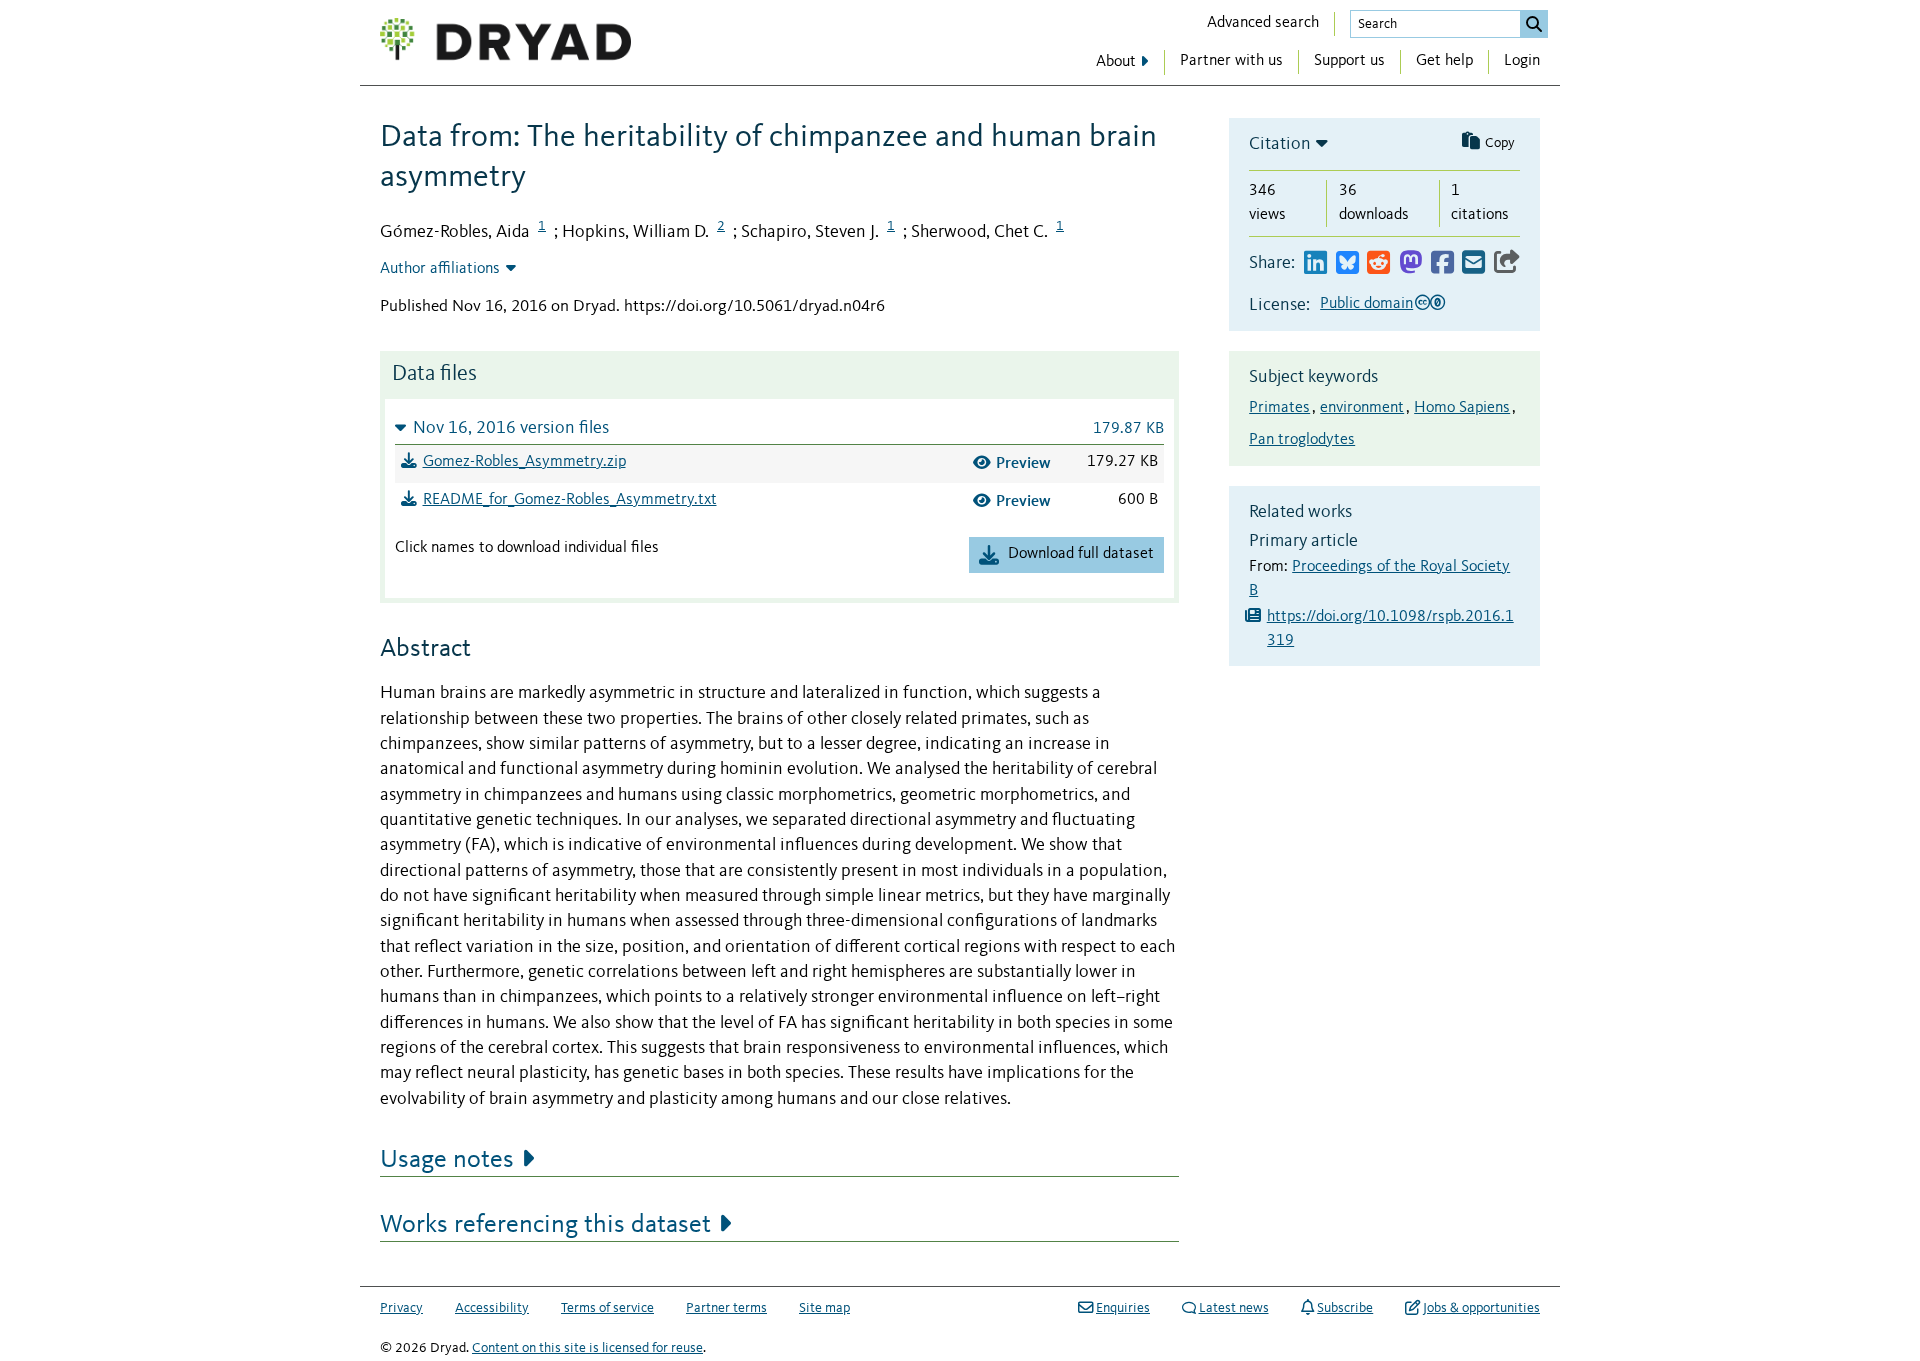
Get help (1444, 61)
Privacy (401, 1308)
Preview (1023, 462)
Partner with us (1231, 61)
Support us (1349, 61)
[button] (779, 427)
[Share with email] (1473, 263)
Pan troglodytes (1302, 440)
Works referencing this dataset (545, 1225)
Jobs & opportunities (1481, 1308)
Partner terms (726, 1308)
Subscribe (1345, 1308)
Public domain (1366, 304)
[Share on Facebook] (1442, 263)
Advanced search (1263, 23)
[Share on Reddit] (1378, 263)
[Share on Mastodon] (1410, 263)
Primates (1279, 408)
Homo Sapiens (1462, 408)
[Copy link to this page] (1507, 263)
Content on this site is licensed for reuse (587, 1348)
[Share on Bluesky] (1347, 263)
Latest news (1234, 1308)
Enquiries (1123, 1308)
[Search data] (1534, 24)
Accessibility (492, 1308)
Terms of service (607, 1308)
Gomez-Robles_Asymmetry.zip (524, 462)
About (1116, 62)
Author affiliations (440, 269)
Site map (824, 1308)
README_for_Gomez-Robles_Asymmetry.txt (570, 500)
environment (1362, 408)
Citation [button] (1280, 144)
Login (1522, 61)
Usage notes (447, 1160)
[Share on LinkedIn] (1315, 263)
